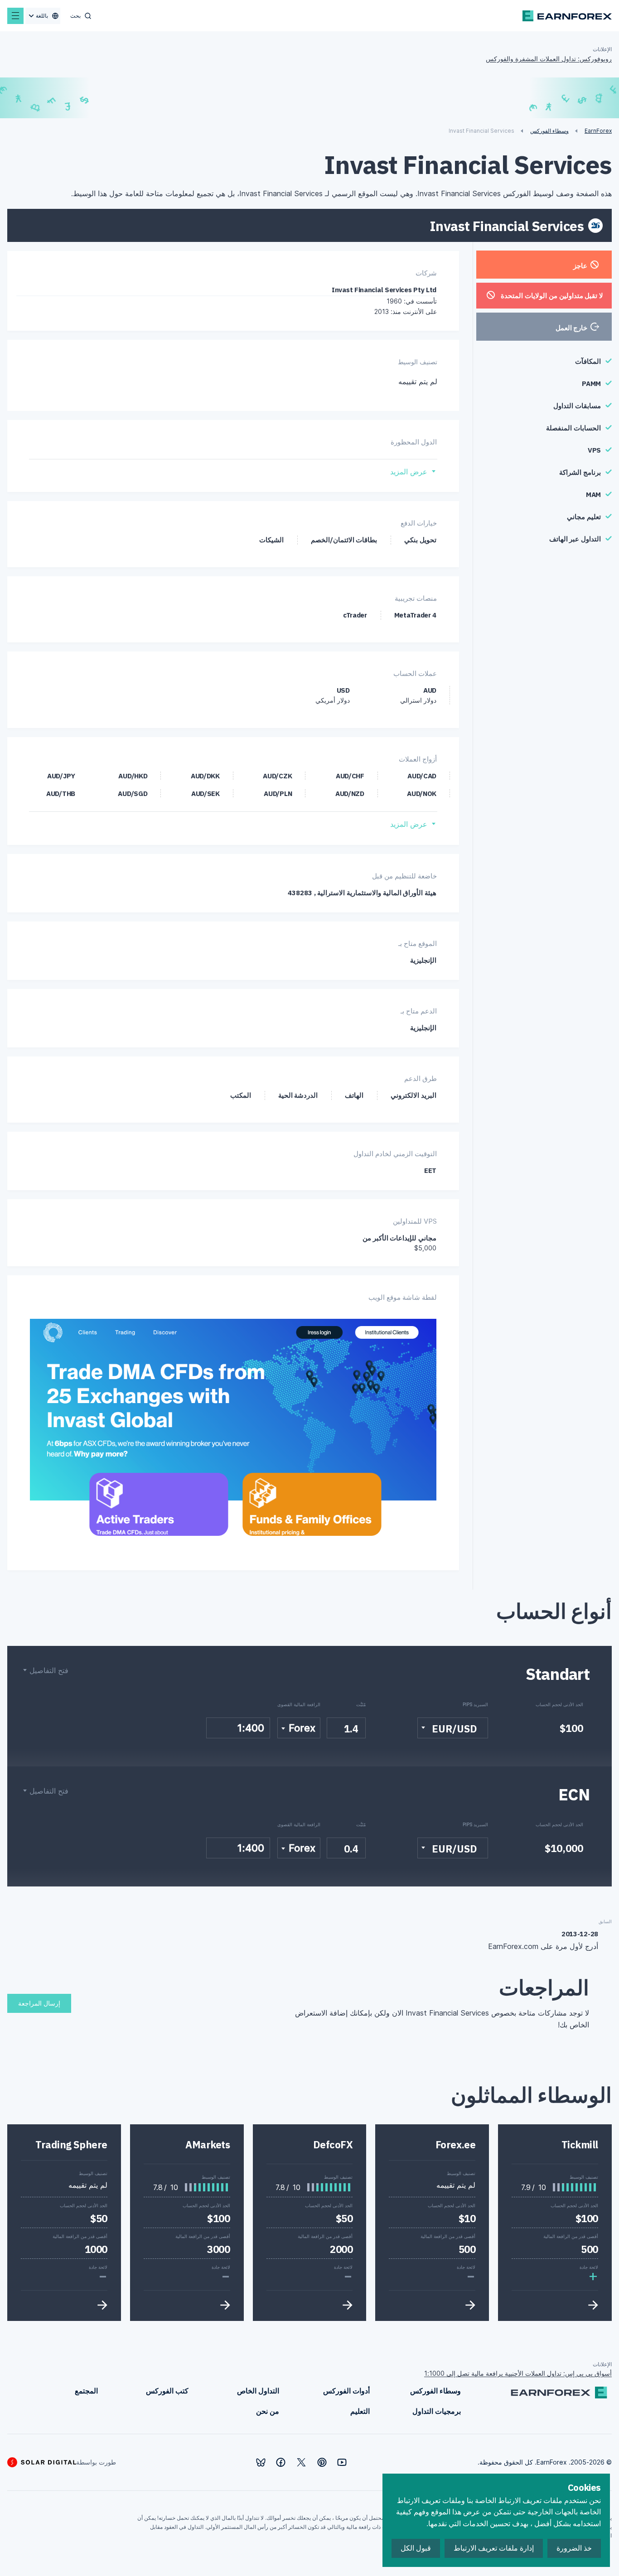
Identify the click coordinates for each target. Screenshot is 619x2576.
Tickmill (580, 2144)
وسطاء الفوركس (435, 2391)
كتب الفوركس (167, 2391)
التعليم (360, 2411)
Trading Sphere (71, 2144)
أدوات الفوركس (346, 2391)
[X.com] (301, 2462)
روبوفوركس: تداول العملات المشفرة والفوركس (549, 59)
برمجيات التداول (437, 2411)
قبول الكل (416, 2548)
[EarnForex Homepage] (567, 16)
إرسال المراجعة (39, 2003)
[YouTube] (342, 2462)
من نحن (268, 2411)
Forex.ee (455, 2144)
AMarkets (208, 2144)
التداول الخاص (258, 2391)
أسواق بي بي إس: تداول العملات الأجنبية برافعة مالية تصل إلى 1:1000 (518, 2373)
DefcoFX (333, 2144)
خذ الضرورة (574, 2548)
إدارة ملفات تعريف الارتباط (494, 2548)
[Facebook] (281, 2462)
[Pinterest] (322, 2462)
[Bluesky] (261, 2463)
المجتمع (86, 2391)
